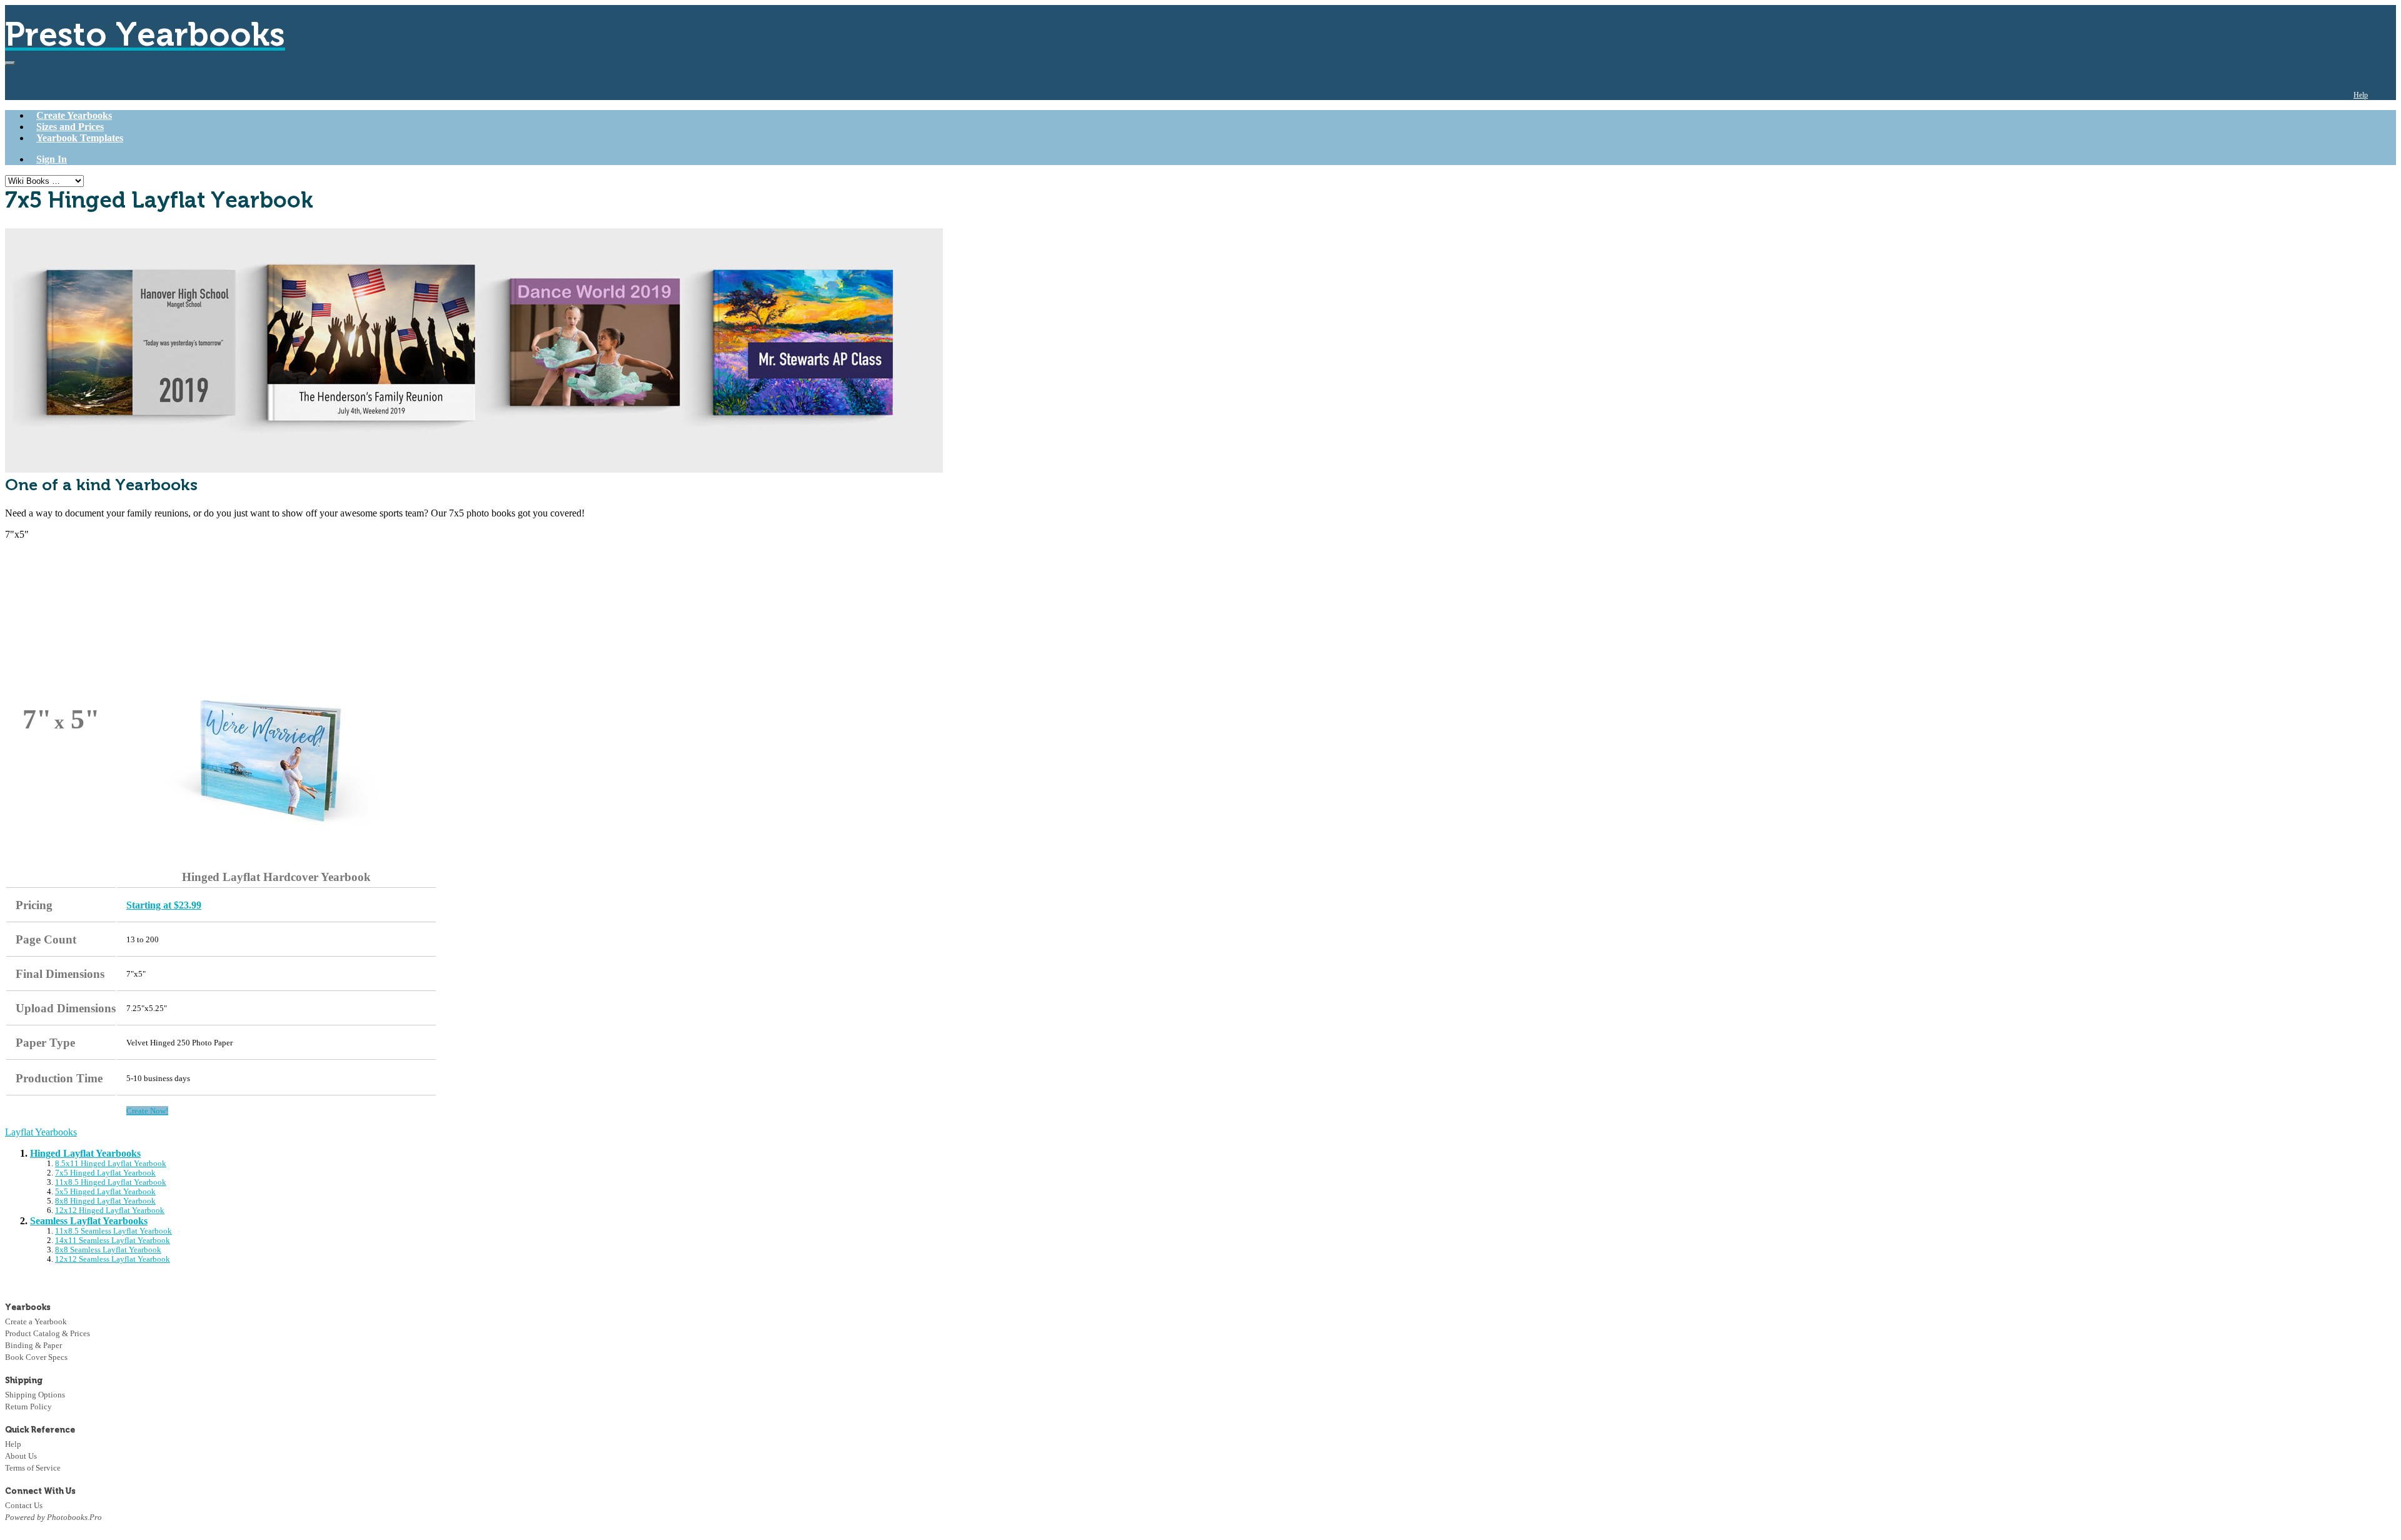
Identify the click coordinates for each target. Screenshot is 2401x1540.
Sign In (52, 159)
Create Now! (147, 1111)
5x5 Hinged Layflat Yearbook (105, 1192)
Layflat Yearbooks (41, 1132)
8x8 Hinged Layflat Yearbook (105, 1201)
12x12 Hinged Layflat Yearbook (110, 1210)
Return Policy (28, 1407)
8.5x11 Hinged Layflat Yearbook (111, 1164)
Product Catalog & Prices (48, 1333)
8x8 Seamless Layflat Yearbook (108, 1250)
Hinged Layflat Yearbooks (85, 1153)
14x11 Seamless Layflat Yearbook (113, 1241)
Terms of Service (33, 1468)
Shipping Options (35, 1395)
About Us (21, 1456)
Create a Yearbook (36, 1321)
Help (2361, 95)
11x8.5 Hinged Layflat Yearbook (111, 1182)
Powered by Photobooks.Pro (53, 1517)
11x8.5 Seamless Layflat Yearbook (113, 1231)
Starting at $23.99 (164, 905)
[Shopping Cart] (2387, 95)
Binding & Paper (33, 1345)
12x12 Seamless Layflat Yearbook (113, 1259)
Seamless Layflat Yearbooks (89, 1221)
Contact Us (24, 1505)
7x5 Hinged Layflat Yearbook (105, 1173)
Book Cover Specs (36, 1357)
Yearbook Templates (80, 138)
